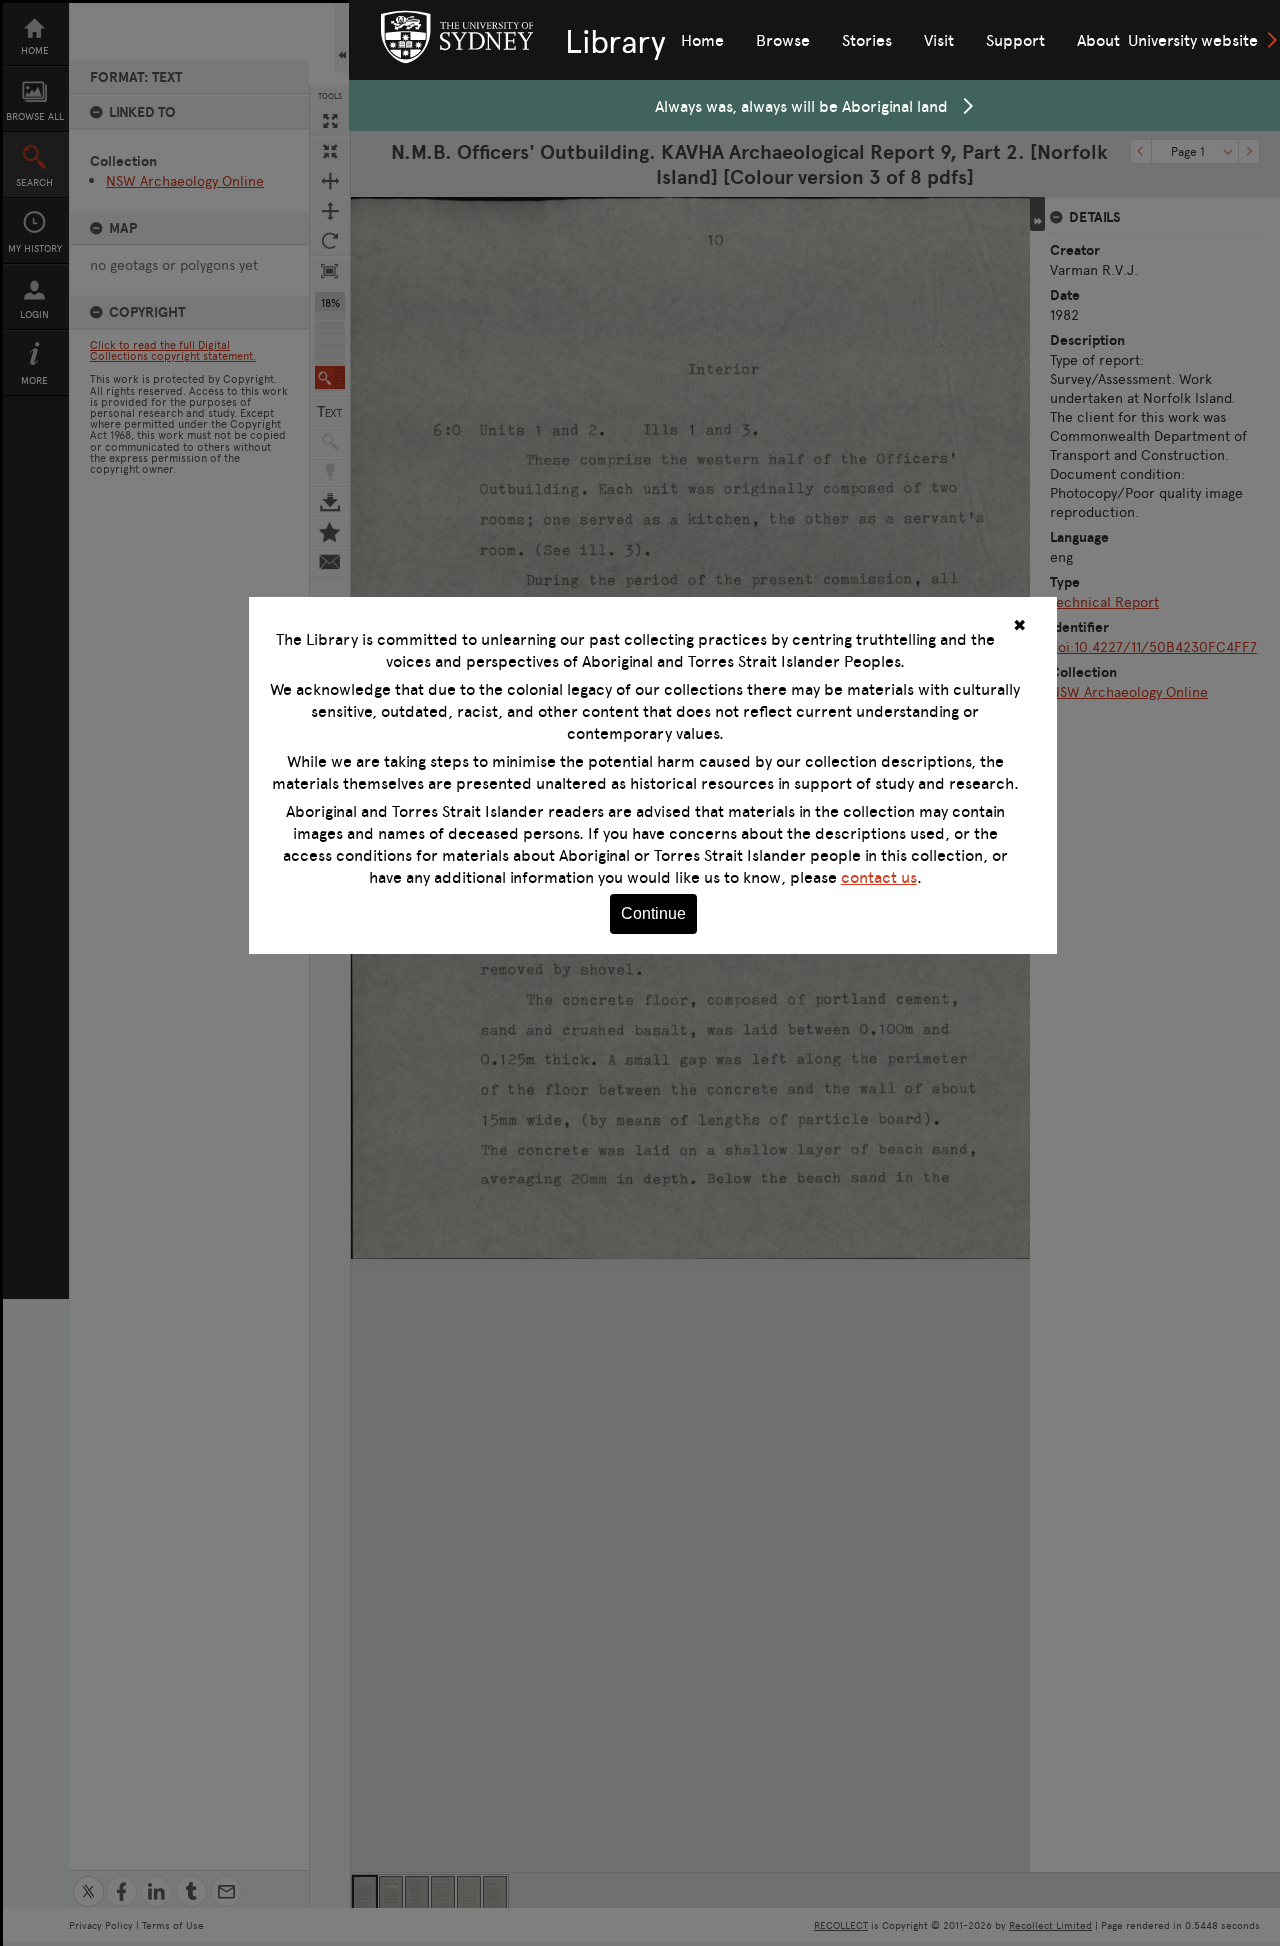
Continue (653, 913)
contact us (879, 877)
